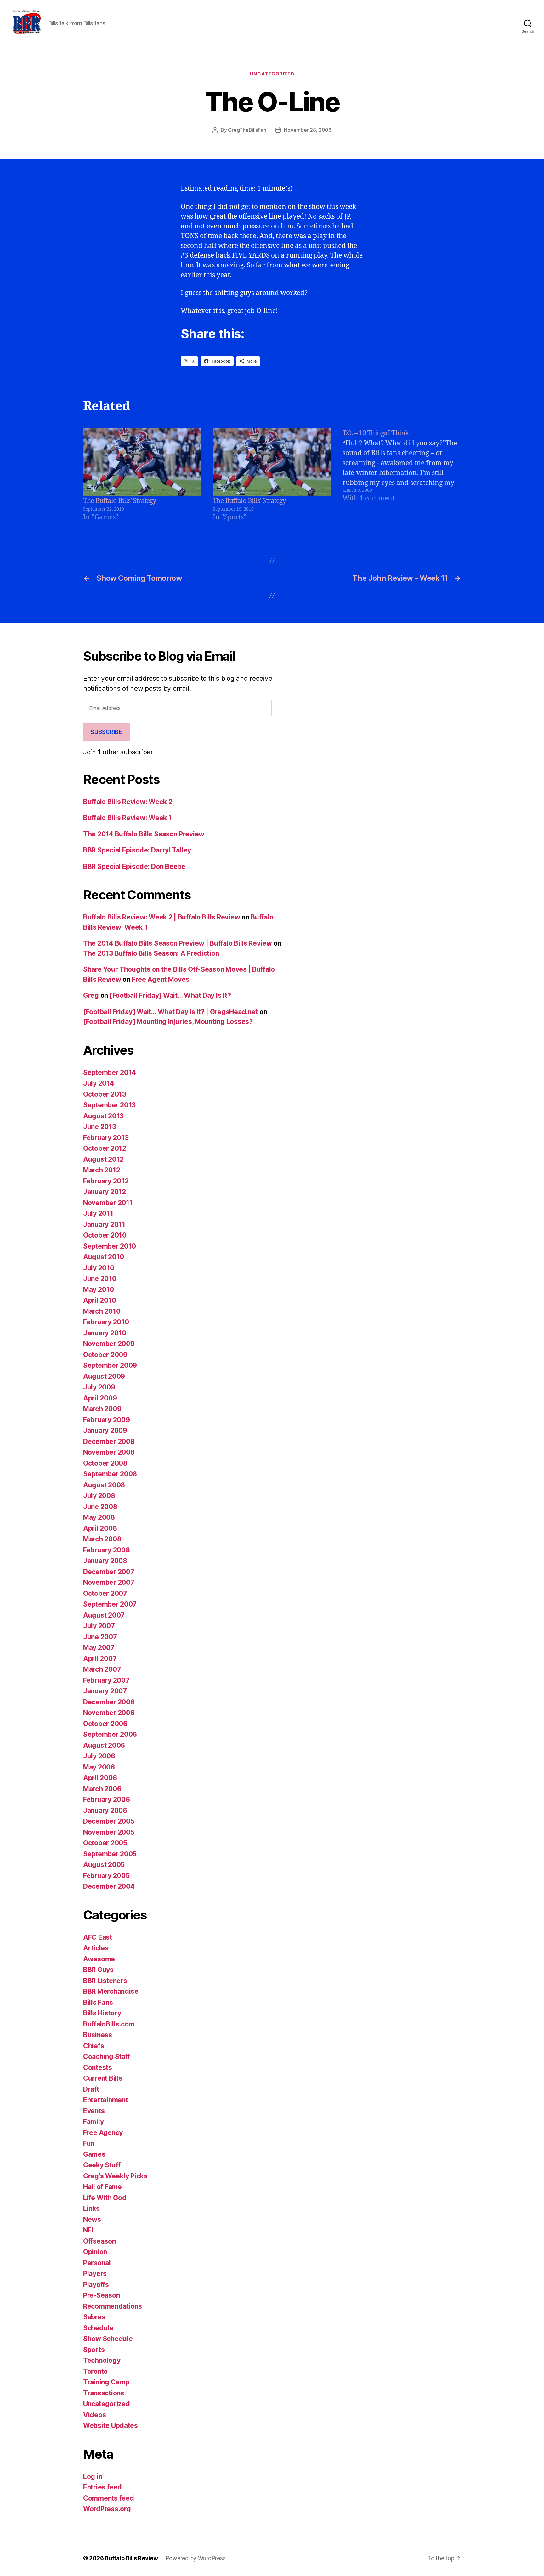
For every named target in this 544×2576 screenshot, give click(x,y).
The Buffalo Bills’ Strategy (120, 501)
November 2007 (109, 1582)
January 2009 (105, 1430)
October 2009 (105, 1355)
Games (94, 2154)
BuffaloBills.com (109, 2024)
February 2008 (107, 1550)
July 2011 (98, 1213)
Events (94, 2111)
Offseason (99, 2241)
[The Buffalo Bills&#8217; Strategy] (142, 462)
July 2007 (99, 1626)
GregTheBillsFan (247, 130)
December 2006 (109, 1702)
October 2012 (105, 1148)
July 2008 (99, 1496)
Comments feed (109, 2498)
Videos (94, 2415)
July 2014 (99, 1083)
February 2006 (107, 1799)
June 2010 (100, 1279)
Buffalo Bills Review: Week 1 (127, 818)
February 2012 (106, 1181)
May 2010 (99, 1290)
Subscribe (106, 732)
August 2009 (104, 1376)
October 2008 (105, 1463)
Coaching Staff (107, 2056)
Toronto (95, 2371)
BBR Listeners (105, 1981)
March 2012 (102, 1170)
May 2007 (99, 1648)
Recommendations (113, 2306)
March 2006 (102, 1789)
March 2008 (102, 1539)
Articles (96, 1948)
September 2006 (110, 1734)
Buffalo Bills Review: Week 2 (128, 802)
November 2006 (109, 1713)
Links (91, 2208)
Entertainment (106, 2100)
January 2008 (105, 1561)
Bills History (102, 2013)
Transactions (104, 2393)
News (92, 2219)
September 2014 (110, 1073)
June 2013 (100, 1127)
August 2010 (104, 1257)
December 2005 (109, 1821)
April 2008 (100, 1528)
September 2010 (110, 1246)
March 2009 (102, 1409)
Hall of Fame (102, 2187)
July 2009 (99, 1387)
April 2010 (99, 1300)
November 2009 (109, 1344)
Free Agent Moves (161, 979)
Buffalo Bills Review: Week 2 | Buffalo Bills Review (161, 917)
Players (95, 2274)
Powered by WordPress (196, 2558)
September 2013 (109, 1105)
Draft (91, 2089)
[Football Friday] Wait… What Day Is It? (170, 995)
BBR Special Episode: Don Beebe (134, 866)
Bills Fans (98, 2002)
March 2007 (102, 1669)
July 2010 (99, 1268)
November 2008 (109, 1452)
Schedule (98, 2328)
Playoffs (96, 2285)
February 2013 (106, 1138)
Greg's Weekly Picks (115, 2176)
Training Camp (106, 2382)
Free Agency (103, 2133)
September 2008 (110, 1474)
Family (93, 2122)
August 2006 (104, 1745)
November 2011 (108, 1203)
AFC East (98, 1937)
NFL (89, 2230)
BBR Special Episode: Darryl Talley (137, 850)
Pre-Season (101, 2295)
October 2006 (105, 1724)
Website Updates (110, 2425)
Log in (93, 2476)
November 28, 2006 (308, 130)
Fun (89, 2143)
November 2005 (109, 1832)
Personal (97, 2263)
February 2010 (106, 1322)
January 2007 (105, 1691)
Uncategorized (272, 74)
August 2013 (103, 1116)
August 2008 (104, 1485)
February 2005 (106, 1876)
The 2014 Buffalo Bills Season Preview (144, 834)
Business (98, 2035)
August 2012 (103, 1159)
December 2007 (109, 1572)
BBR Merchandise (111, 1991)
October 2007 (105, 1593)
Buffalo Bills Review (131, 2558)
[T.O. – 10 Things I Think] (402, 475)
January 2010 (105, 1333)
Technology (102, 2360)
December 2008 (109, 1442)
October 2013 (105, 1094)
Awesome (99, 1959)
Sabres (94, 2317)
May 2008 (99, 1517)
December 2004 (109, 1886)
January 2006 (105, 1810)
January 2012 (105, 1192)
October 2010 (105, 1235)
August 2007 (104, 1615)
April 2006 (100, 1778)
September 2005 (110, 1854)
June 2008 (100, 1507)
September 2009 (110, 1365)
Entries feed (102, 2487)
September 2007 (110, 1604)
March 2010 (102, 1311)
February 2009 (107, 1420)
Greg (91, 995)
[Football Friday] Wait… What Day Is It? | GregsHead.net (170, 1012)
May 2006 (99, 1767)
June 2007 (100, 1637)
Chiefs (93, 2046)
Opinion (95, 2252)
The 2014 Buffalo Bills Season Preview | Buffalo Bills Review (178, 943)
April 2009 (100, 1398)
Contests (98, 2068)
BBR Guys (98, 1970)
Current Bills (103, 2078)
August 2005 (104, 1865)
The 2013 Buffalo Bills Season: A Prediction (151, 953)
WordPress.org (107, 2509)
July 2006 (99, 1756)
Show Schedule (108, 2339)
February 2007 (106, 1680)
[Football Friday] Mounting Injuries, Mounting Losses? (168, 1022)
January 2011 (104, 1224)
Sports (94, 2350)
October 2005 (105, 1843)
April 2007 (100, 1659)
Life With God (105, 2198)
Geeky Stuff (102, 2165)
